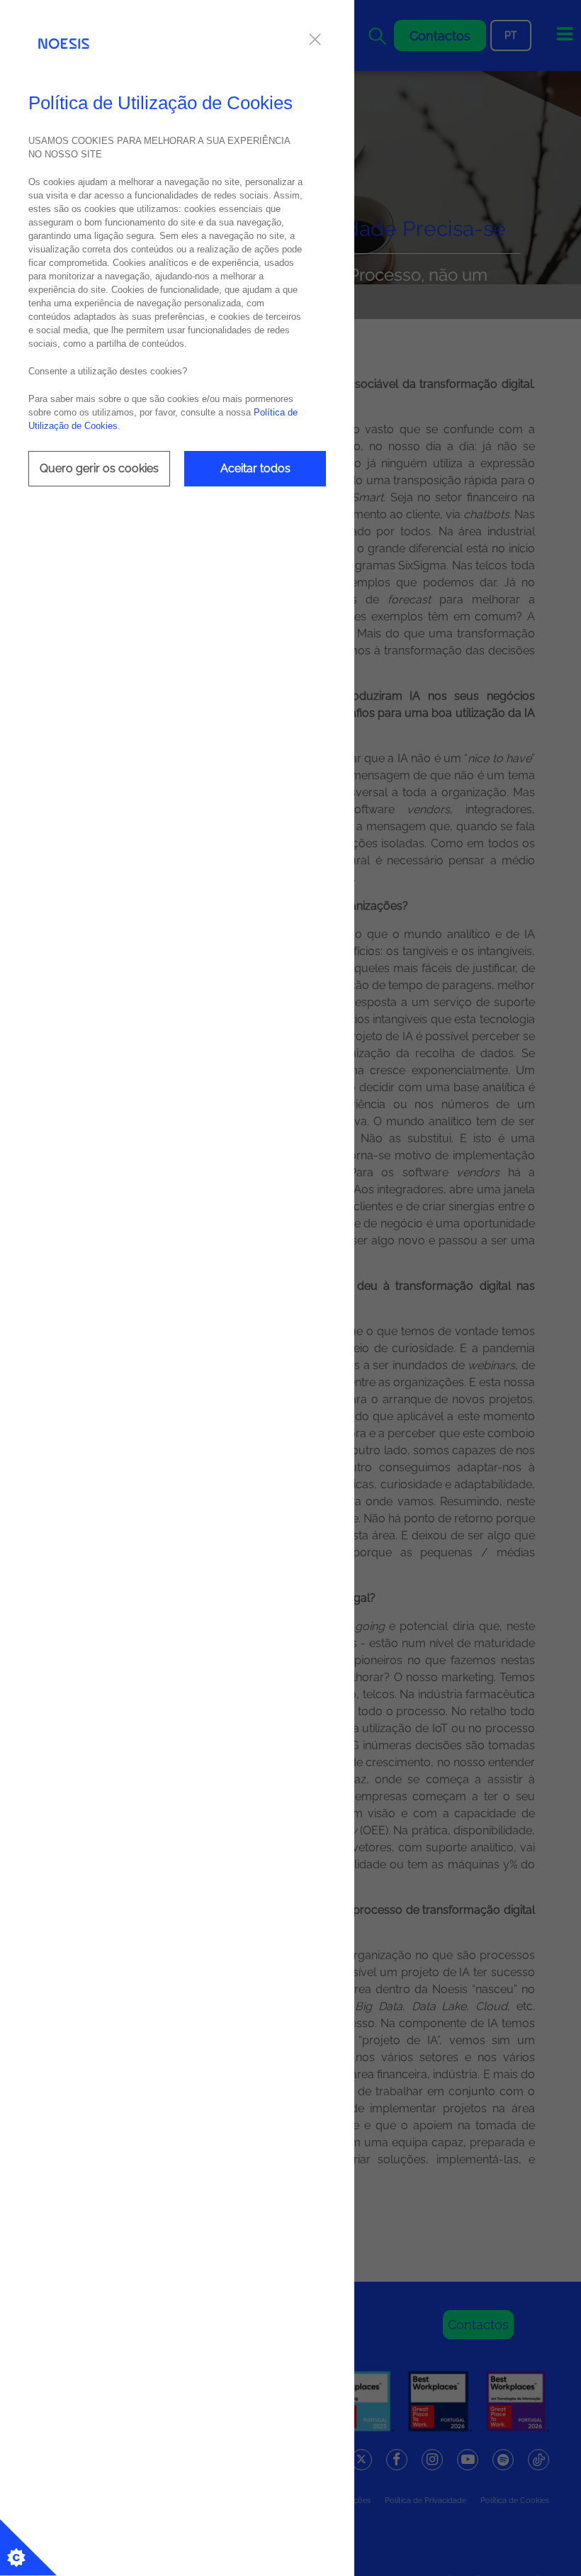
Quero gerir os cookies (99, 468)
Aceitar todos (255, 468)
